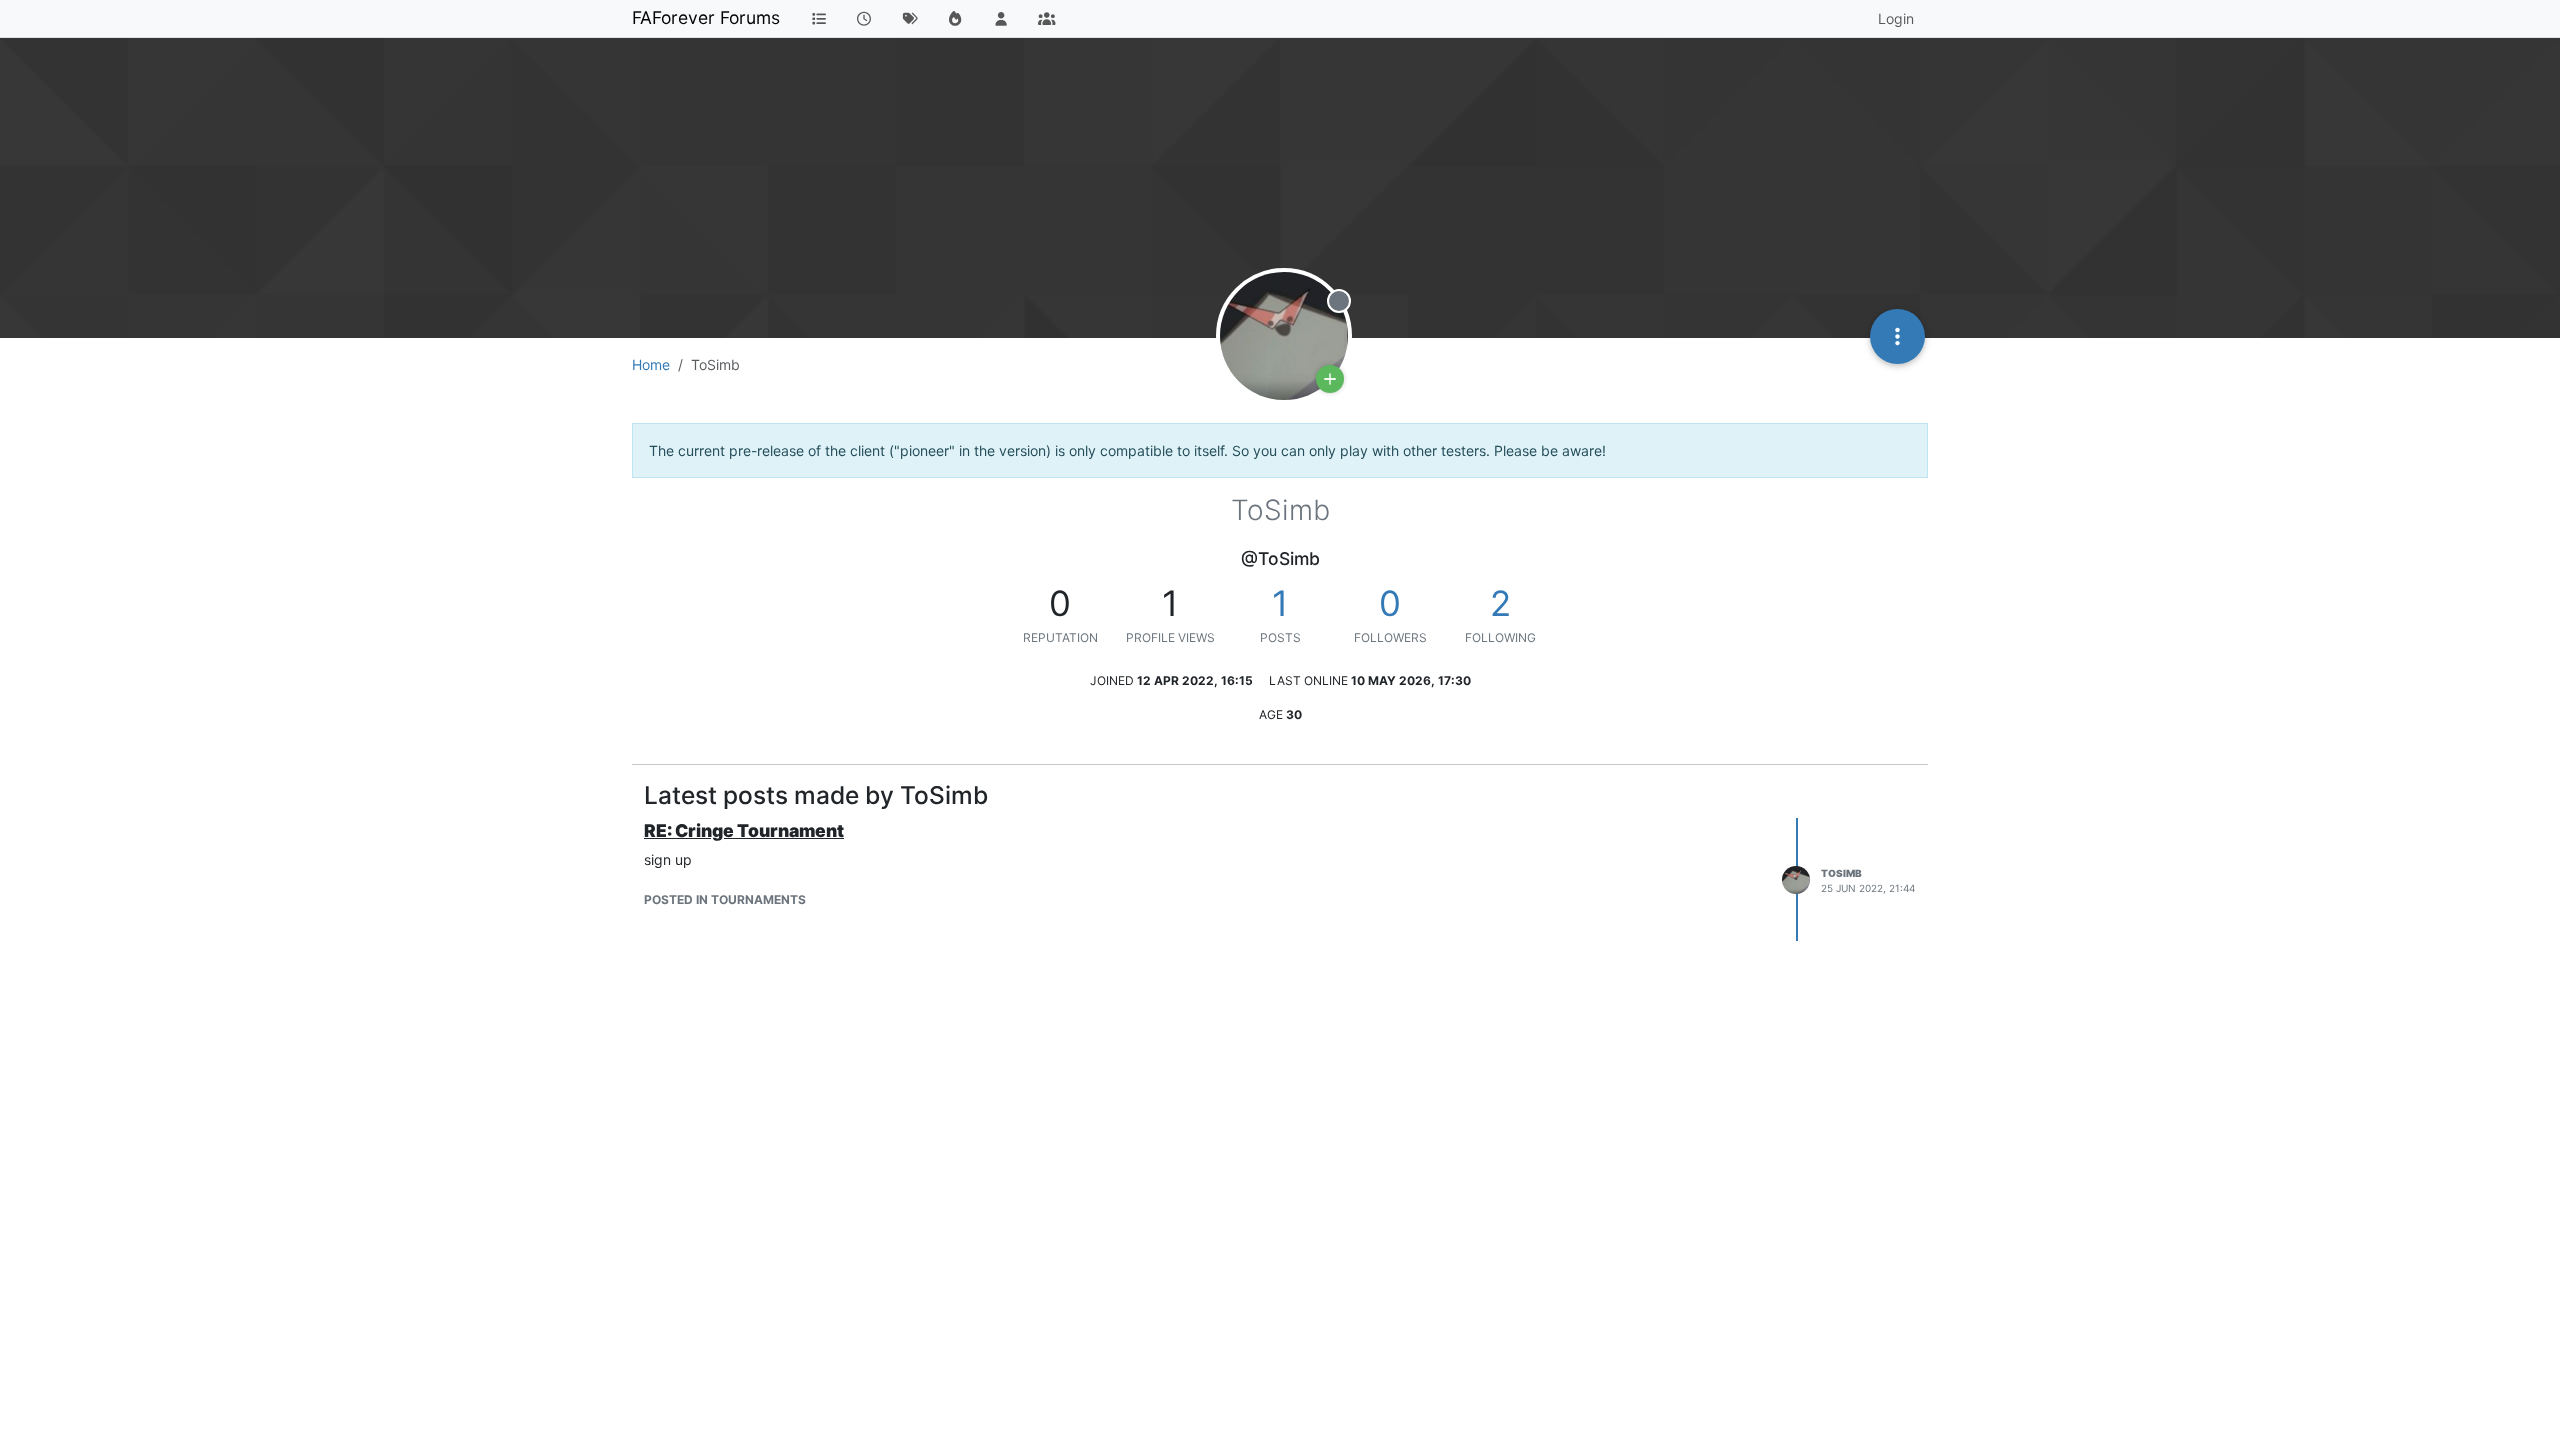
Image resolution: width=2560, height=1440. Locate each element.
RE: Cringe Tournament (744, 830)
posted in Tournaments (725, 899)
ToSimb (1841, 873)
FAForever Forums (706, 17)
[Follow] (1330, 379)
